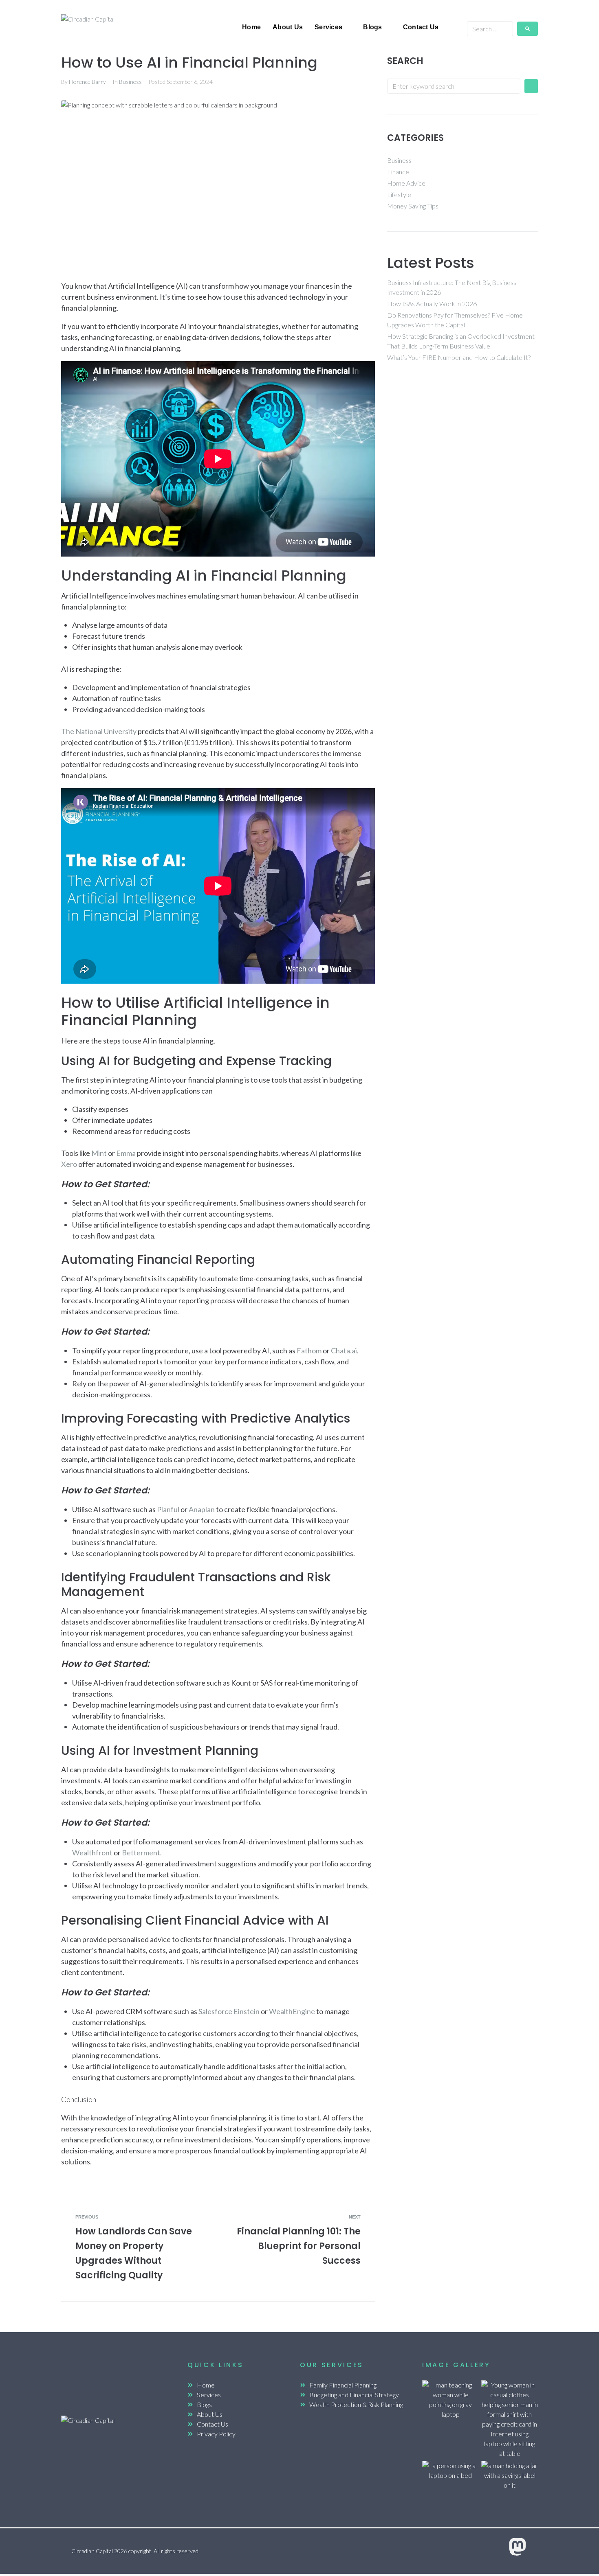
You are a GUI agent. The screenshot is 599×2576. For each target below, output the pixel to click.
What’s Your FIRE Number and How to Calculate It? (459, 357)
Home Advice (406, 183)
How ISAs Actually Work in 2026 (432, 304)
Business (130, 82)
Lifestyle (399, 194)
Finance (398, 172)
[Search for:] (454, 86)
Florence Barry (87, 82)
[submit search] (527, 29)
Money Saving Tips (413, 206)
